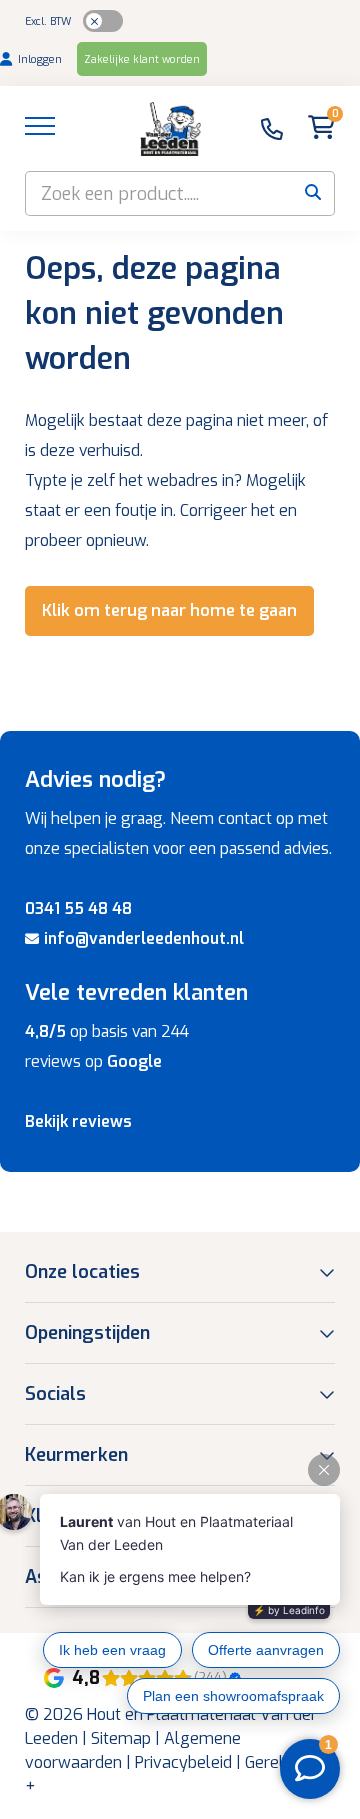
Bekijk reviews (78, 1121)
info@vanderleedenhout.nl (144, 938)
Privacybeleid (183, 1762)
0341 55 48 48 (78, 908)
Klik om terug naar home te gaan (169, 610)
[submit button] (312, 193)
